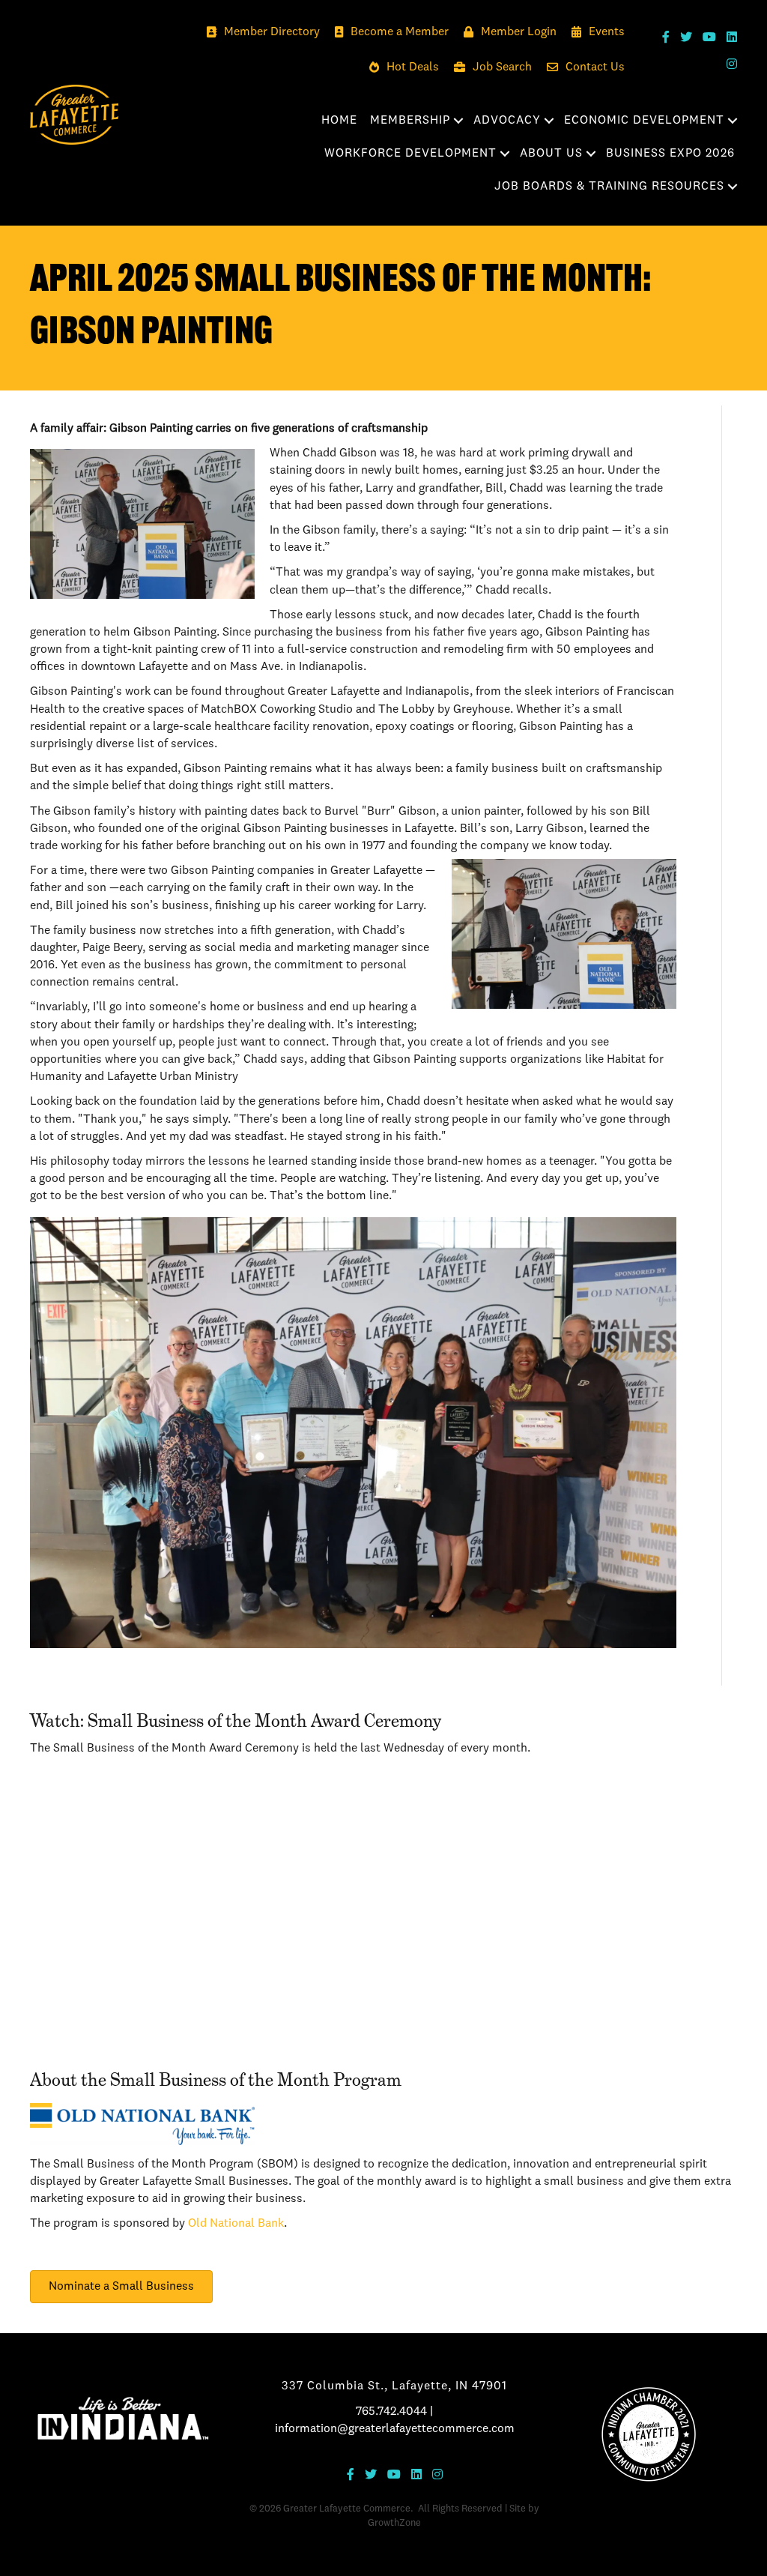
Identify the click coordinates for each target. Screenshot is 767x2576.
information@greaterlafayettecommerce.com (395, 2429)
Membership (410, 121)
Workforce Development (410, 154)
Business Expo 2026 (670, 154)
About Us (551, 154)
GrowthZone (394, 2523)
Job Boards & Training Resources (609, 187)
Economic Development (644, 121)
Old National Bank (236, 2224)
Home (339, 121)
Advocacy (507, 121)
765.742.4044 (391, 2412)
